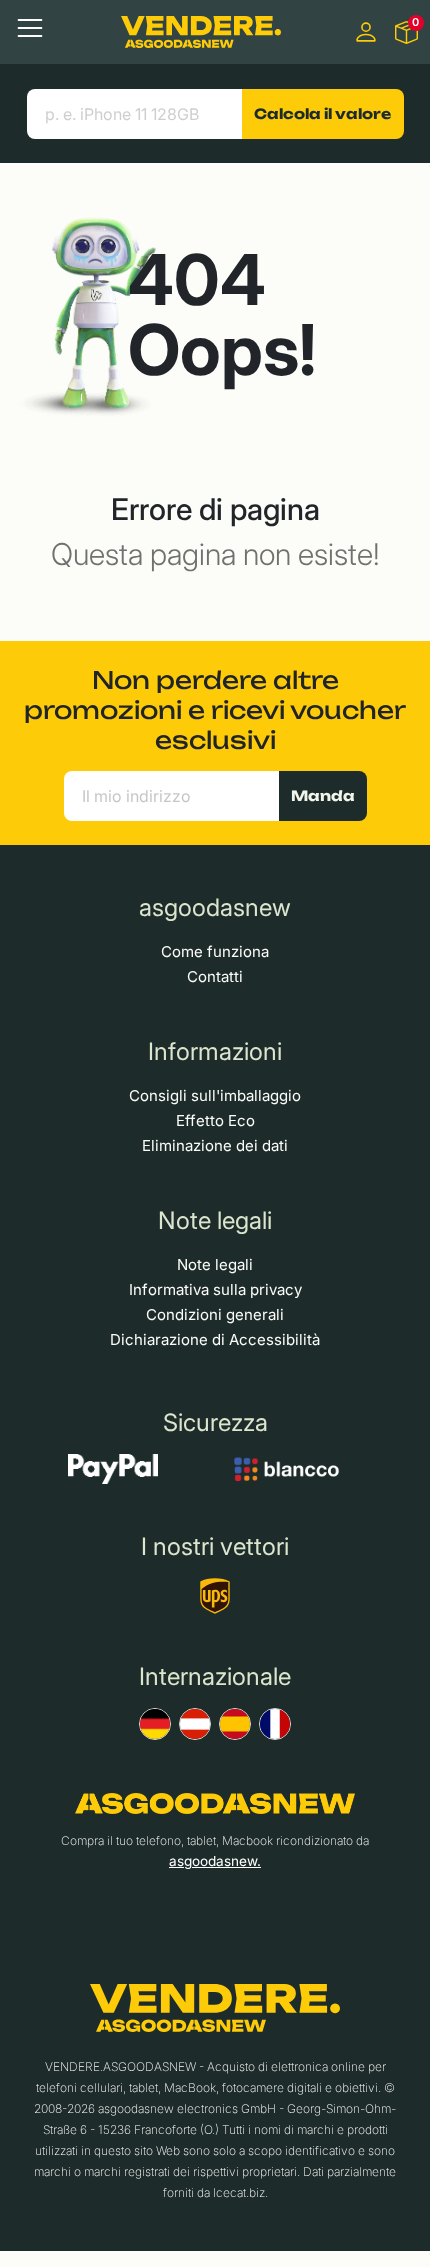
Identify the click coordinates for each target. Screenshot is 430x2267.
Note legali (215, 1264)
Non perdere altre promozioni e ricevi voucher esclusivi (215, 710)
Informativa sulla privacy (215, 1289)
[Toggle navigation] (30, 28)
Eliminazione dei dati (215, 1145)
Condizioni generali (215, 1314)
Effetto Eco (215, 1120)
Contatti (215, 976)
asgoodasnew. (215, 1861)
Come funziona (215, 951)
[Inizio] (201, 31)
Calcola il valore (322, 113)
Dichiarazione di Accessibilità (215, 1339)
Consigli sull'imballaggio (215, 1095)
